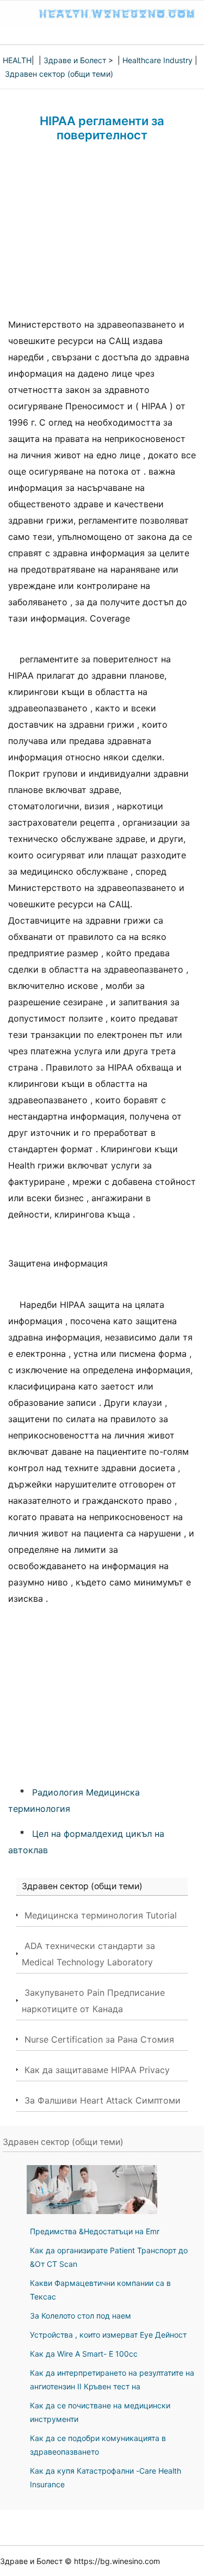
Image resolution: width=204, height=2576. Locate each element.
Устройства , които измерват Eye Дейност (108, 2335)
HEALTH (17, 60)
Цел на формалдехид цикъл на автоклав (86, 1842)
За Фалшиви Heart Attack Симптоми (103, 2100)
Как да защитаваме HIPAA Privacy (97, 2070)
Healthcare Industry (157, 60)
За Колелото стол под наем (81, 2316)
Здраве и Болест (75, 60)
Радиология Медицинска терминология (74, 1800)
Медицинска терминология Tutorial (101, 1915)
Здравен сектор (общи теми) (59, 74)
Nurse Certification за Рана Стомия (99, 2039)
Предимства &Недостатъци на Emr (95, 2231)
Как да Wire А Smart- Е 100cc (84, 2354)
